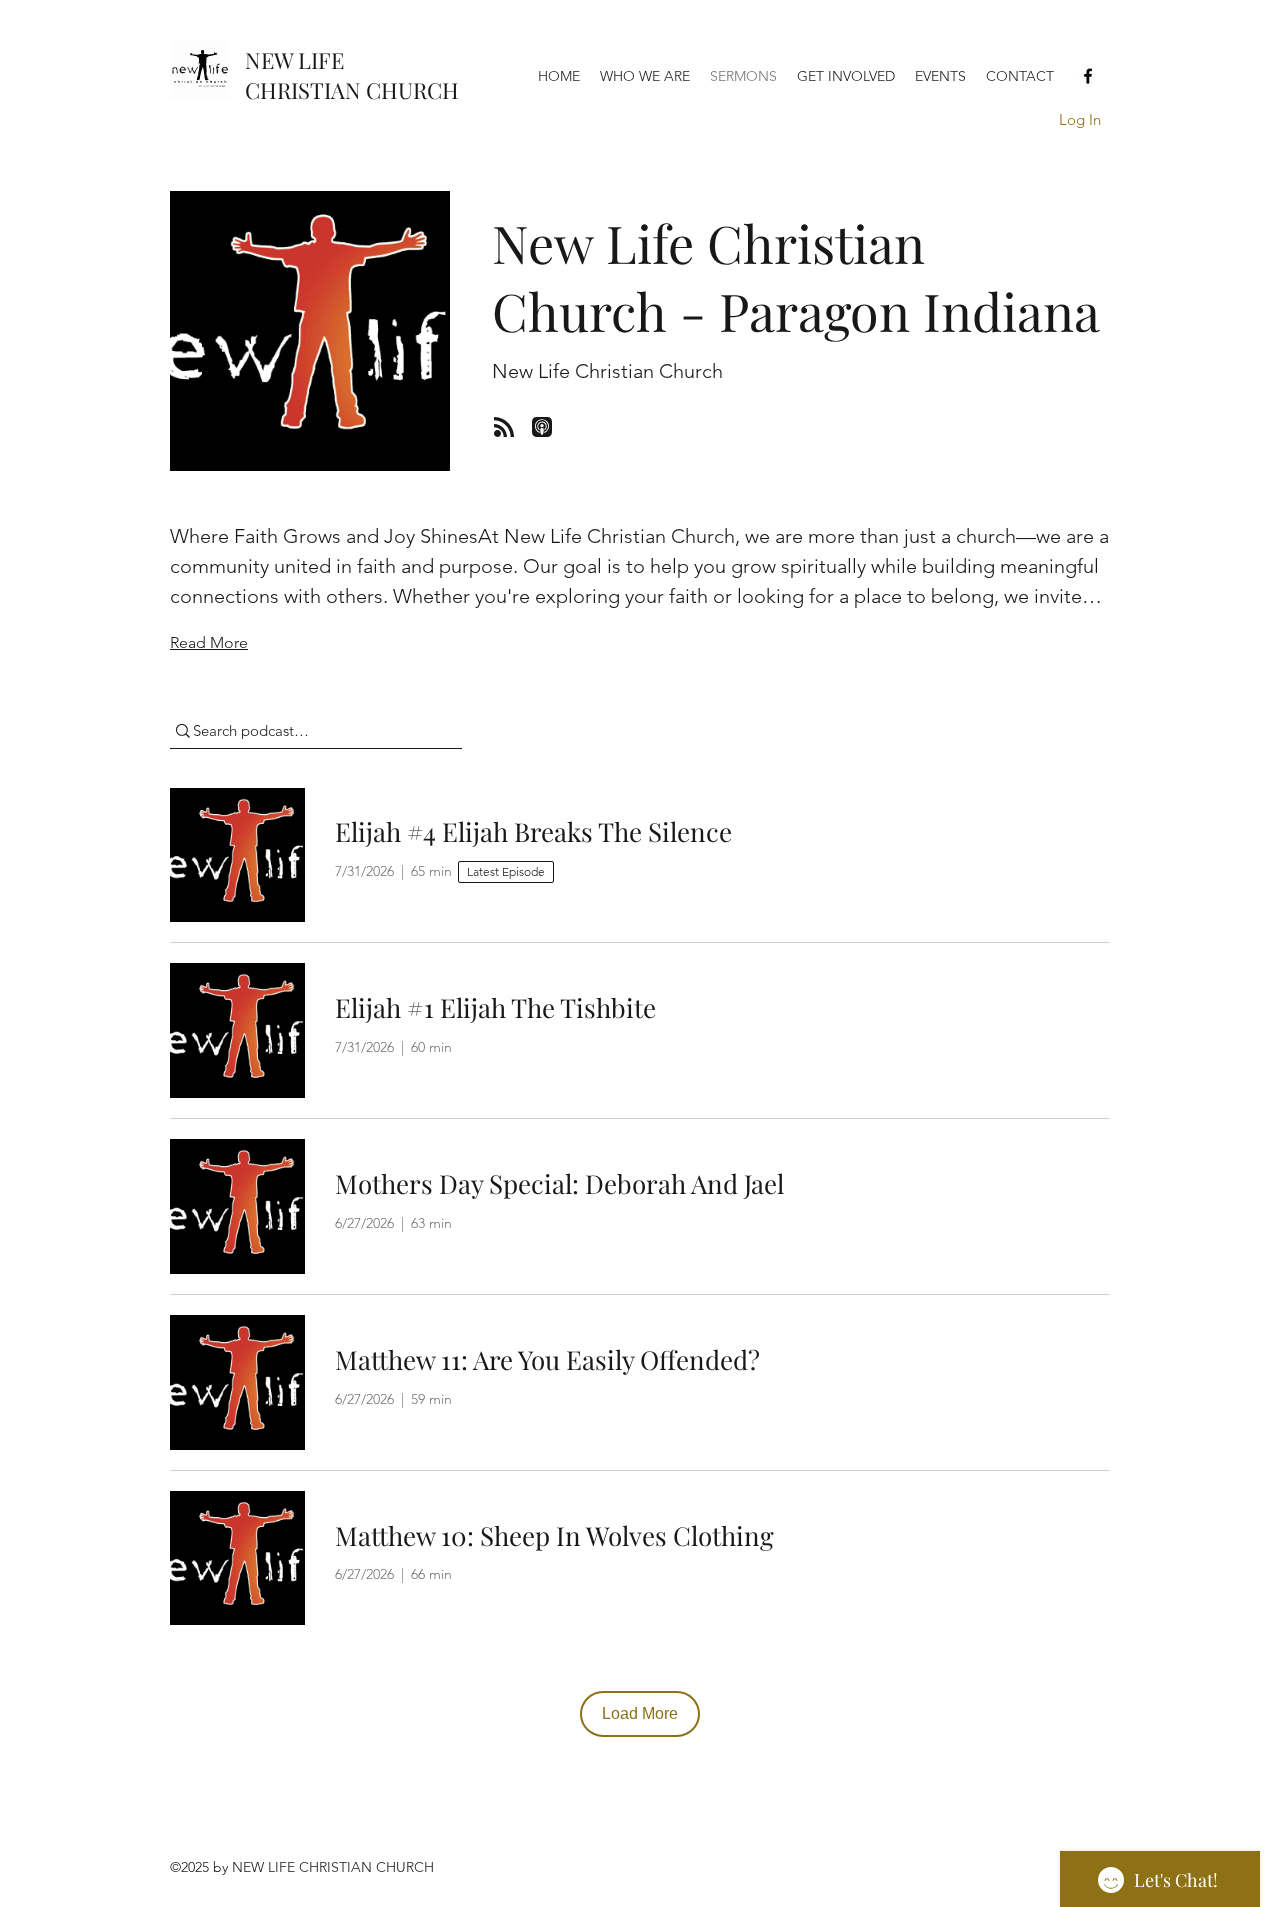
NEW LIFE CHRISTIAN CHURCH (352, 75)
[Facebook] (1088, 76)
